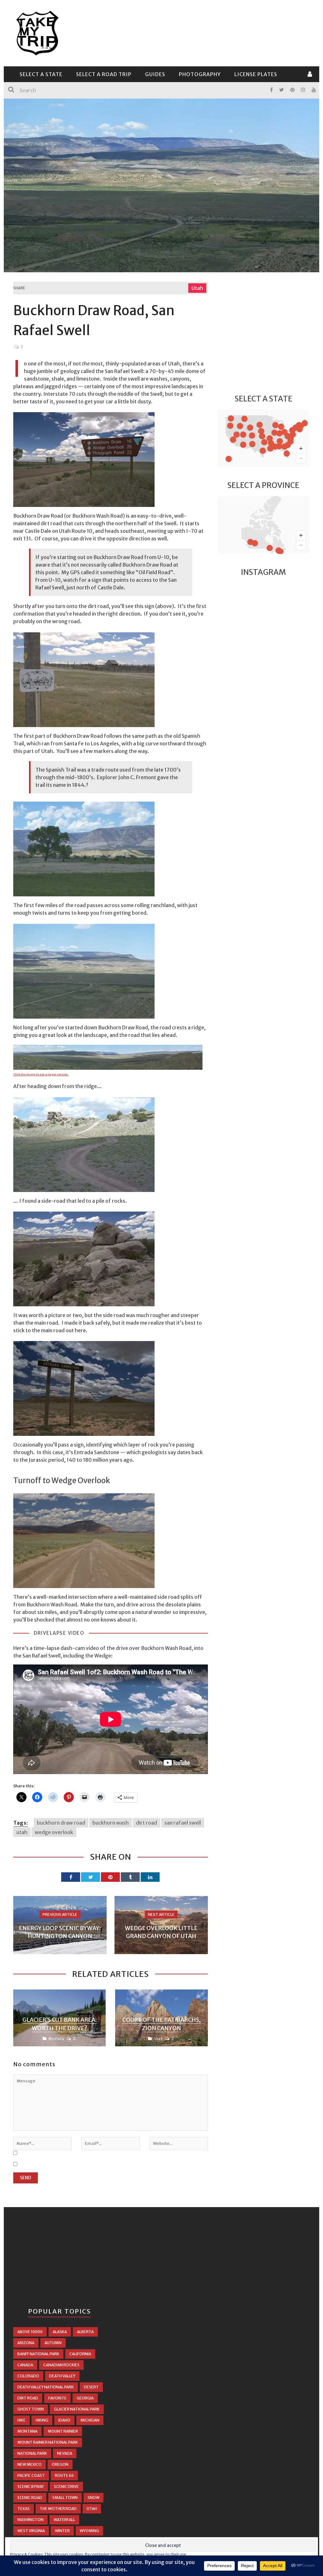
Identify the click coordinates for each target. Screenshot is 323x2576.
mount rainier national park (48, 2442)
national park (32, 2453)
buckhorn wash (111, 1823)
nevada (65, 2453)
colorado (28, 2376)
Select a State (41, 74)
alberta (85, 2332)
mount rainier (63, 2431)
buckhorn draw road (61, 1823)
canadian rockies (61, 2365)
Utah (197, 288)
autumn (53, 2343)
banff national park (38, 2354)
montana (27, 2431)
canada (25, 2365)
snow (94, 2498)
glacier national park (77, 2409)
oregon (60, 2464)
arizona (26, 2343)
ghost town (31, 2409)
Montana (56, 2039)
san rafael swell (183, 1823)
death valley (62, 2376)
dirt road (147, 1823)
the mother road (58, 2509)
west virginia (31, 2531)
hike (21, 2420)
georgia (85, 2398)
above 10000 (30, 2332)
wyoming (89, 2531)
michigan (90, 2420)
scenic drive (66, 2486)
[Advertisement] (195, 32)
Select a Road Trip (104, 74)
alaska (60, 2332)
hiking (42, 2420)
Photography (200, 74)
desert (91, 2387)
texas (23, 2509)
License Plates (256, 74)
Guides (155, 74)
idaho (64, 2420)
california (80, 2354)
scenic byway (31, 2486)
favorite (57, 2398)
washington (30, 2520)
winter (62, 2531)
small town (65, 2498)
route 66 (64, 2475)
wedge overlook (54, 1832)
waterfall (64, 2520)
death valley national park (46, 2387)
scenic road (30, 2498)
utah (22, 1832)
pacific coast (31, 2475)
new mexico (29, 2464)
